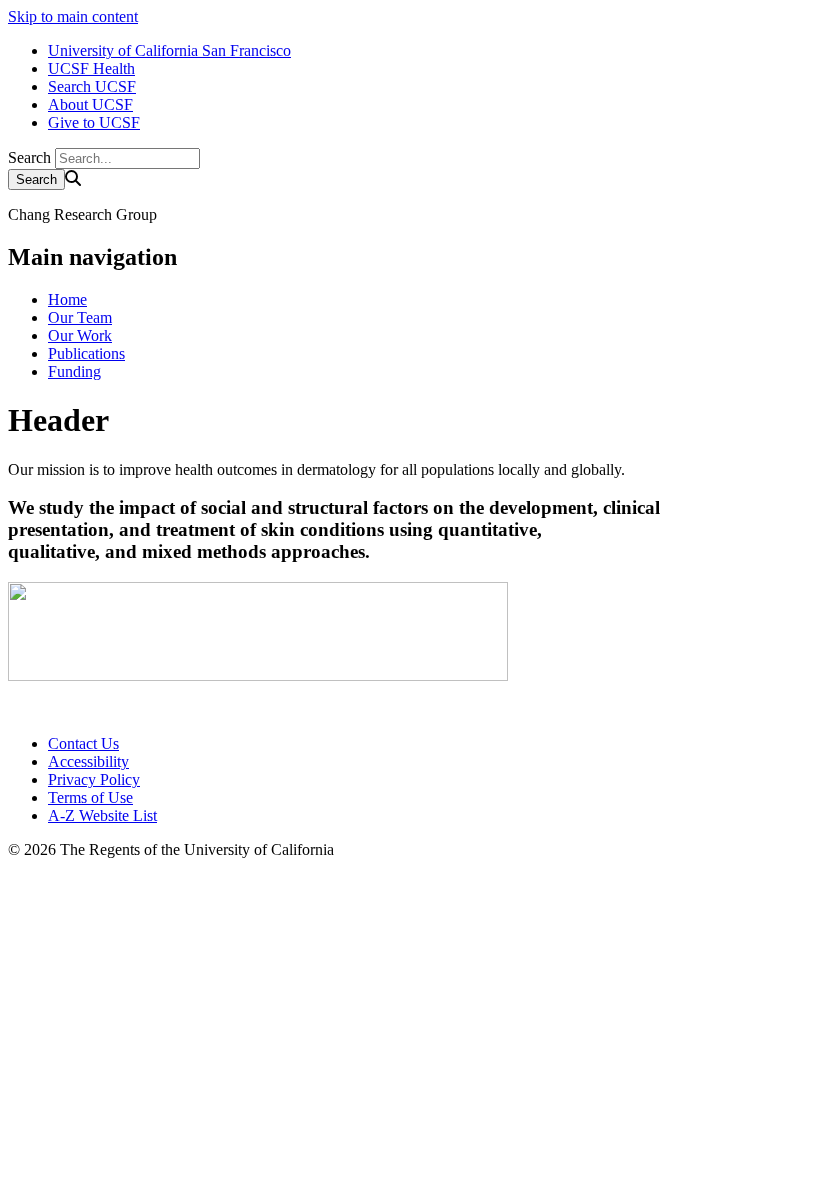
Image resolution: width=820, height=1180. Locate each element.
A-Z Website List (102, 815)
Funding (74, 371)
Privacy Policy (94, 779)
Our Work (80, 335)
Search (29, 157)
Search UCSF (92, 86)
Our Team (80, 317)
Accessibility (88, 761)
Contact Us (83, 743)
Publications (86, 353)
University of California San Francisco (169, 50)
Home (67, 299)
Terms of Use (90, 797)
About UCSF (90, 104)
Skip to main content (73, 16)
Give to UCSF (94, 122)
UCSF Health (91, 68)
